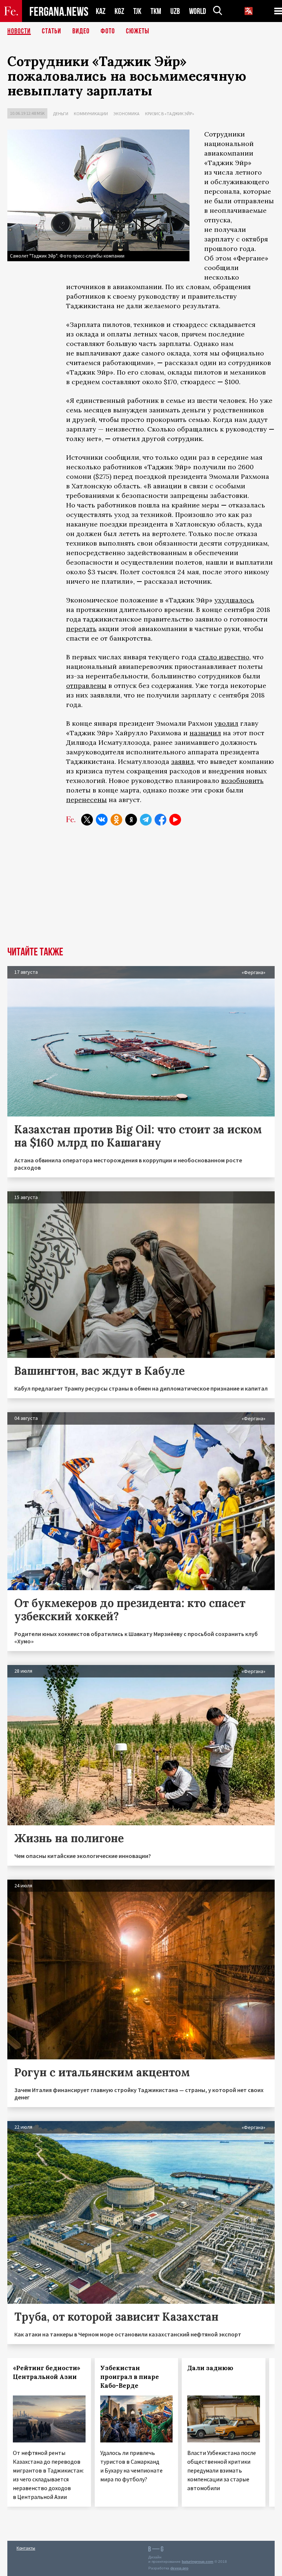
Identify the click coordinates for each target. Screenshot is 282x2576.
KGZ (119, 11)
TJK (137, 11)
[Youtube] (175, 820)
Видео (81, 31)
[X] (87, 820)
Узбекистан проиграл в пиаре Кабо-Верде (130, 2377)
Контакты (26, 2548)
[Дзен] (131, 820)
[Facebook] (160, 820)
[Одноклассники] (116, 820)
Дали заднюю (210, 2368)
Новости (19, 31)
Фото (108, 31)
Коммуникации (91, 114)
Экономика (126, 114)
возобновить (242, 781)
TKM (156, 11)
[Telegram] (146, 820)
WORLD (198, 11)
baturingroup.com (198, 2562)
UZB (175, 11)
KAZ (101, 11)
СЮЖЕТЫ (138, 31)
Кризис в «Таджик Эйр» (170, 114)
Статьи (52, 31)
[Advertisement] (141, 892)
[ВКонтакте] (102, 820)
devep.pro (179, 2568)
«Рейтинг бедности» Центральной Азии (47, 2372)
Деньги (61, 114)
